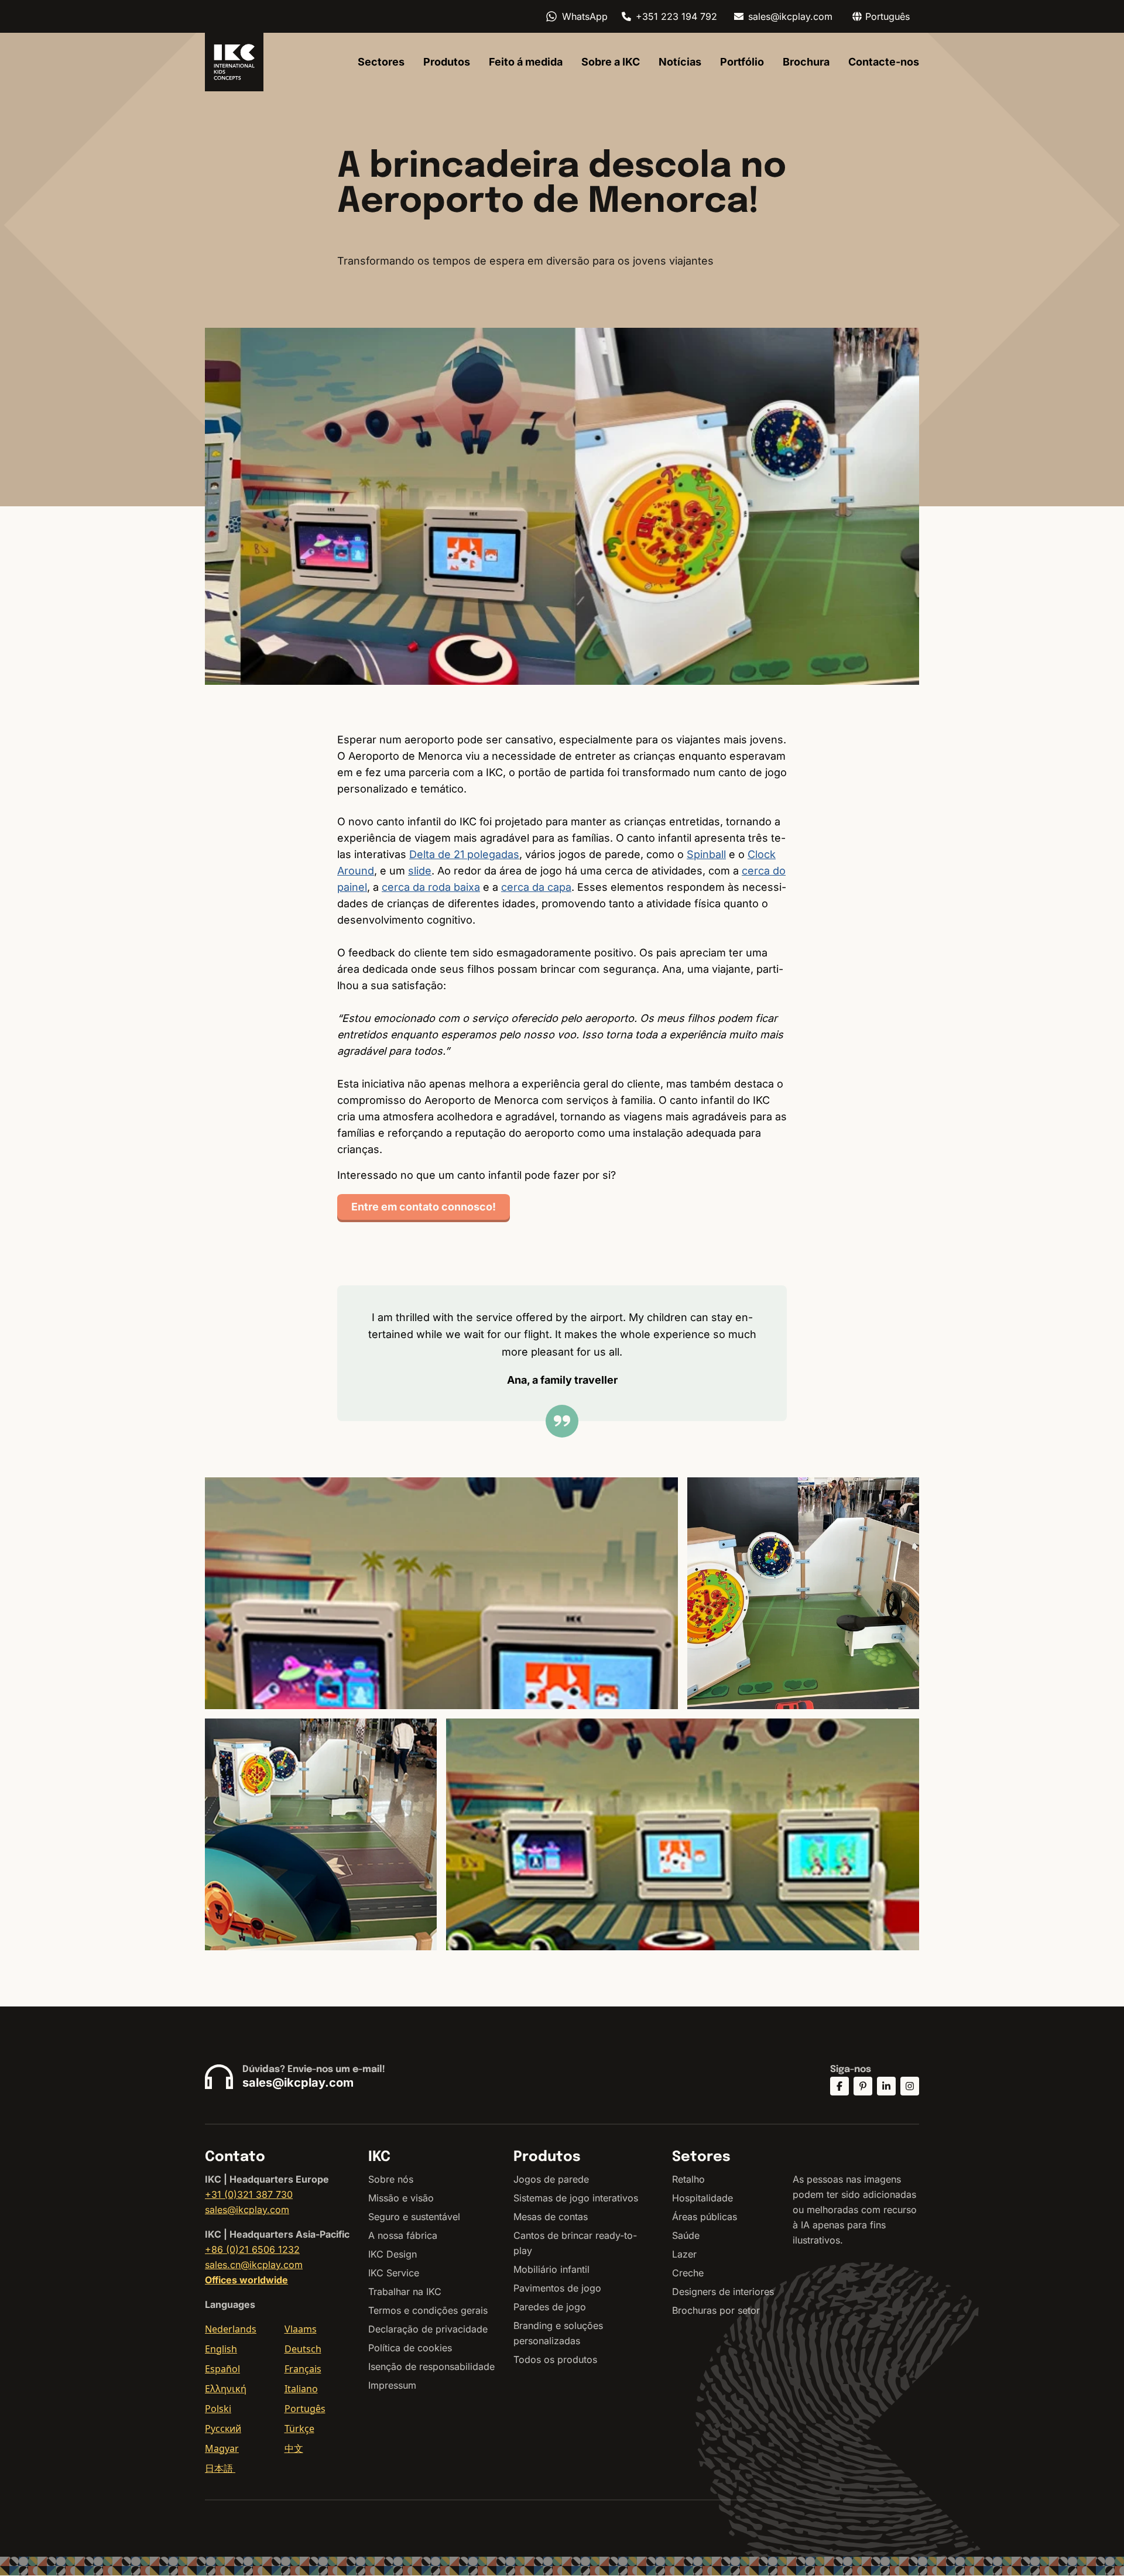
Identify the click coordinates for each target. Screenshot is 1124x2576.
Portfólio (742, 62)
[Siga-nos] (839, 2086)
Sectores (381, 62)
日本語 (220, 2468)
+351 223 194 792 (676, 16)
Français (303, 2369)
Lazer (684, 2254)
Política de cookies (410, 2348)
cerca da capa (536, 887)
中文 (294, 2448)
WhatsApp (585, 16)
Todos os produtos (555, 2359)
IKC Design (393, 2254)
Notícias (680, 62)
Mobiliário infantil (551, 2269)
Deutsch (303, 2349)
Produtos (447, 62)
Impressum (392, 2385)
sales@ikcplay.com (790, 16)
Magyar (222, 2448)
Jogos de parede (551, 2179)
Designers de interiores (723, 2292)
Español (222, 2369)
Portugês (305, 2409)
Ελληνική (226, 2389)
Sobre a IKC (611, 62)
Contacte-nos (884, 62)
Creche (688, 2273)
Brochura (806, 62)
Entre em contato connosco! (424, 1207)
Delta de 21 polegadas (464, 854)
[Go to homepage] (234, 62)
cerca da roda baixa (431, 887)
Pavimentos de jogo (557, 2288)
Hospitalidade (702, 2198)
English (221, 2349)
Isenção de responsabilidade (431, 2366)
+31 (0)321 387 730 (249, 2194)
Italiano (301, 2389)
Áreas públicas (705, 2217)
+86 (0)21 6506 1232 (252, 2249)
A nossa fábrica (403, 2235)
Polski (218, 2409)
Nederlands (231, 2329)
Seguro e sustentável (414, 2217)
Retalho (688, 2179)
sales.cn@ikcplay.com (254, 2265)
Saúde (686, 2235)
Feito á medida (526, 62)
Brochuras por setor (716, 2310)
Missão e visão (401, 2198)
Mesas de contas (551, 2217)
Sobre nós (391, 2179)
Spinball (706, 854)
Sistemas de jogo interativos (576, 2198)
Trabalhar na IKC (405, 2292)
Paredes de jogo (550, 2307)
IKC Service (394, 2273)
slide (420, 871)
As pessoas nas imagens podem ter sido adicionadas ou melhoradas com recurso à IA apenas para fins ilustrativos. (855, 2210)
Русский (223, 2428)
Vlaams (301, 2329)
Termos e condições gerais (428, 2310)
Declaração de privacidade (428, 2329)
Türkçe (299, 2428)
